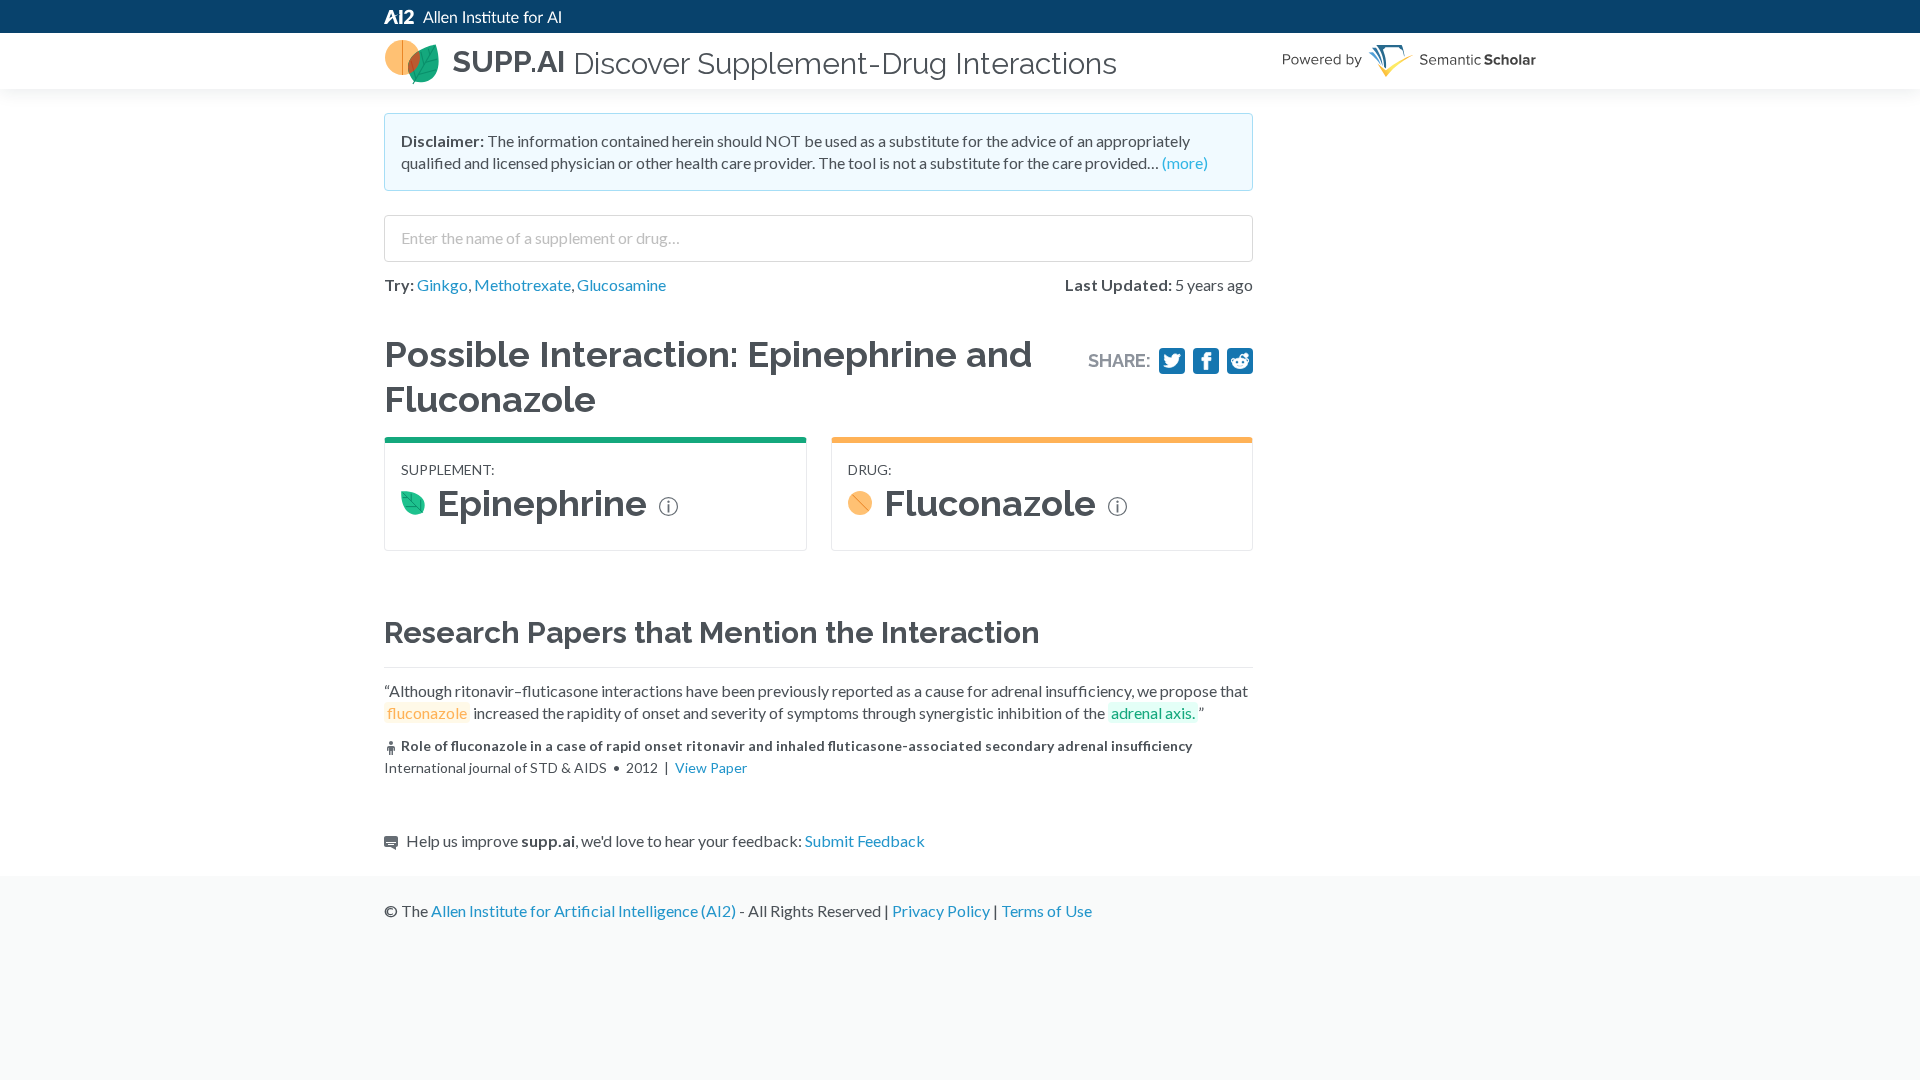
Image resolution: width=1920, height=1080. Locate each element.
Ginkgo (442, 284)
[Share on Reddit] (1240, 361)
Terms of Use (1046, 910)
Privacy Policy (941, 910)
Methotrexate (522, 284)
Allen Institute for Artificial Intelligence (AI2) (583, 910)
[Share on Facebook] (1206, 361)
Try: (399, 284)
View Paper (711, 767)
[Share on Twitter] (1172, 361)
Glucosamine (621, 284)
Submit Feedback (865, 840)
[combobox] (818, 231)
